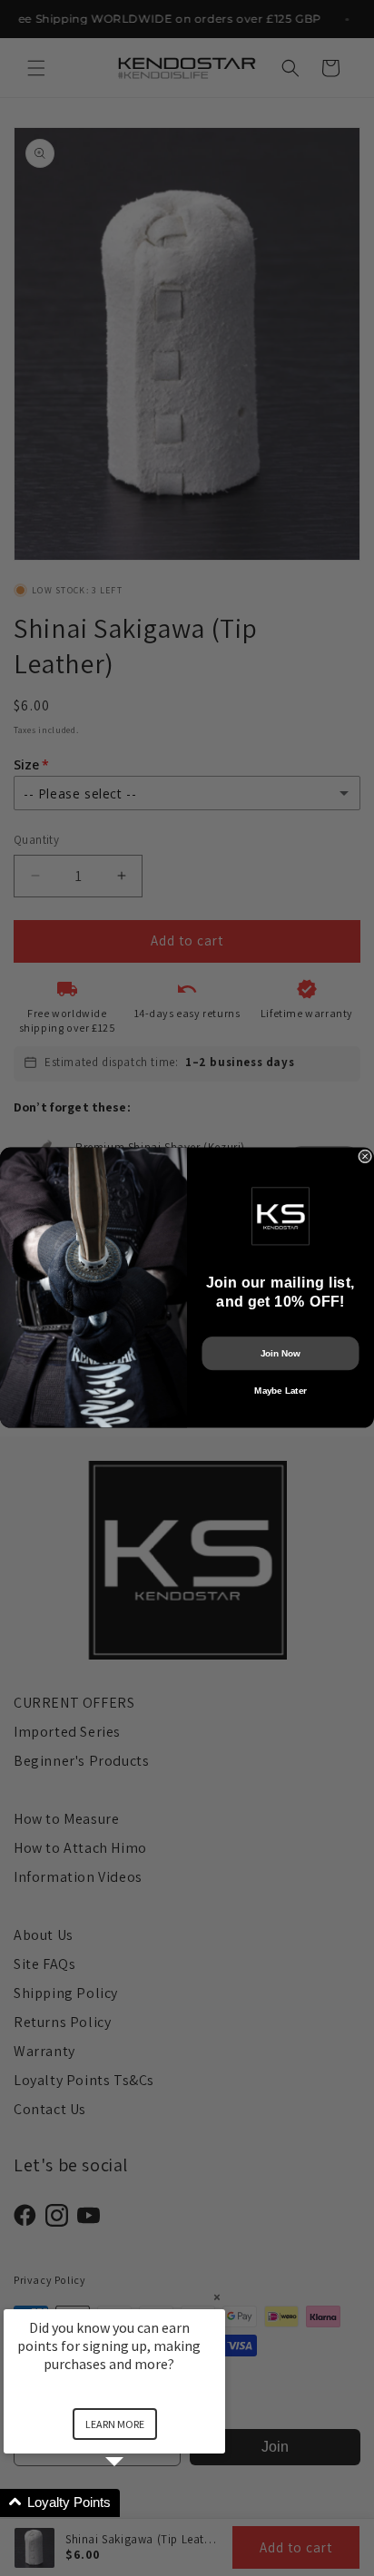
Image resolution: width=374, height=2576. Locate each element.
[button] (136, 2503)
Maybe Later (280, 1391)
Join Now (280, 1353)
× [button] (217, 2297)
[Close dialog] (365, 1156)
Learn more (115, 2424)
